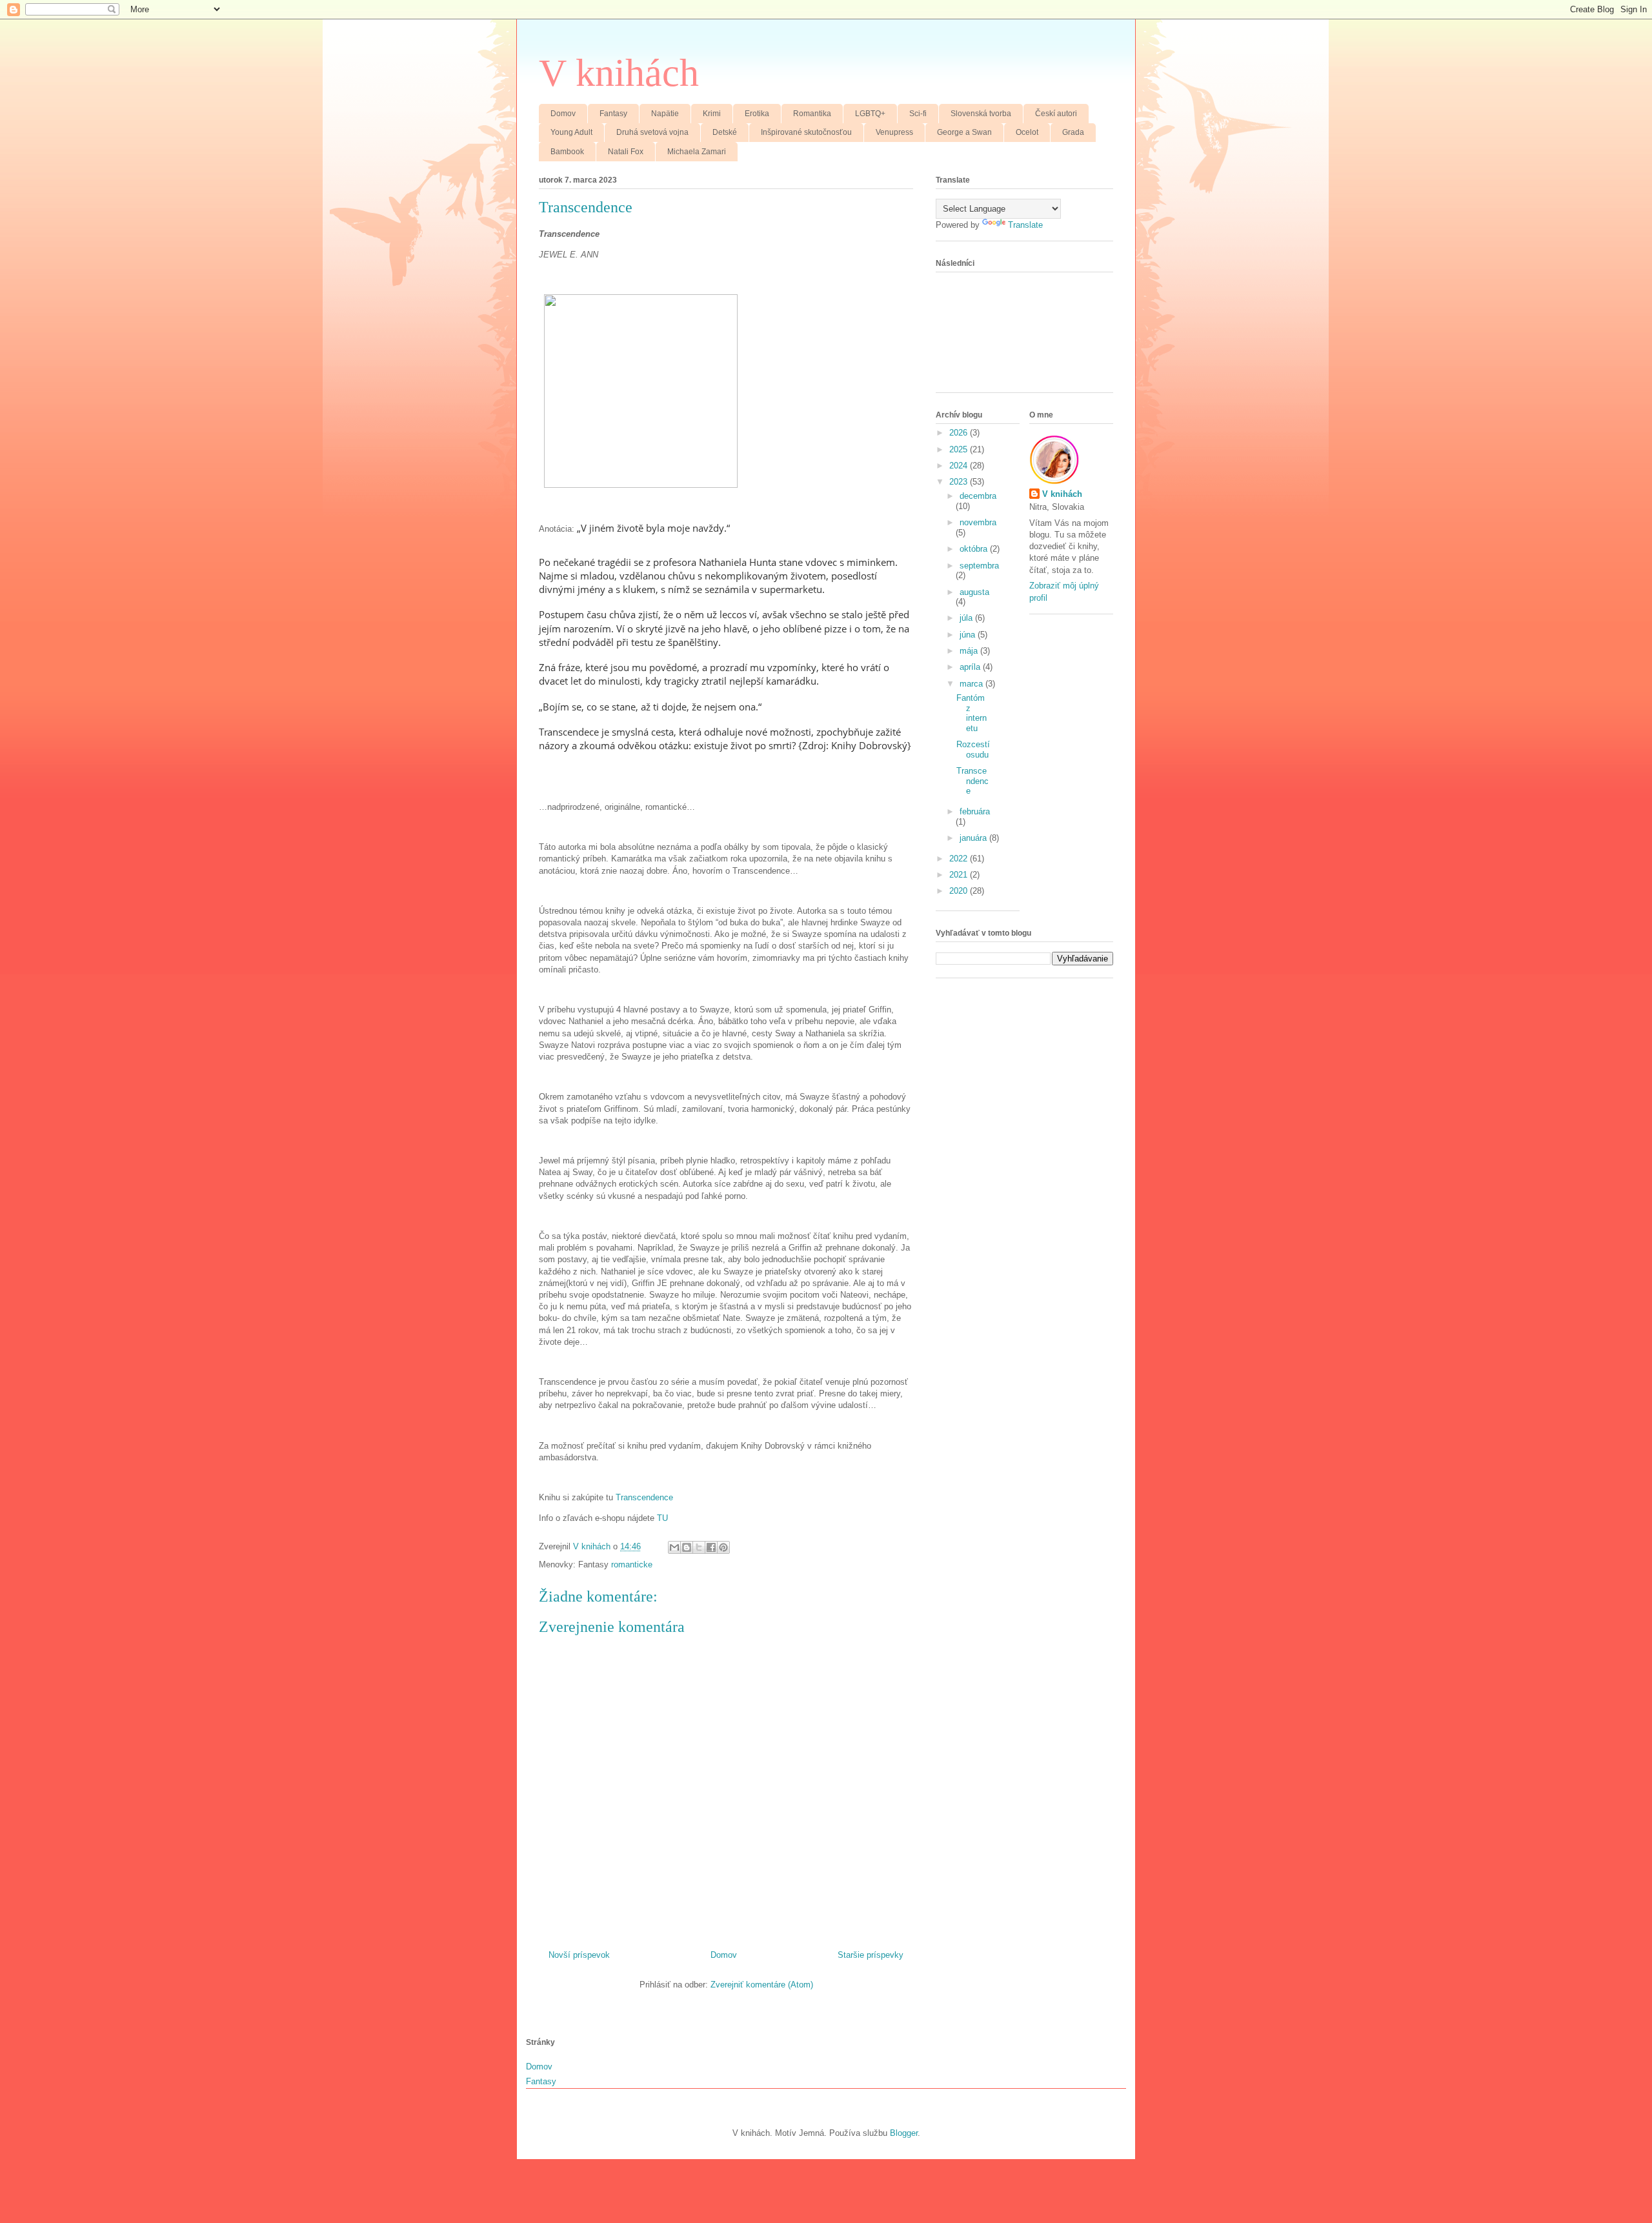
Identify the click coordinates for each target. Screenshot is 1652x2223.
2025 (960, 449)
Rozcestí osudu (973, 749)
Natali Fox (626, 152)
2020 (960, 891)
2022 (960, 859)
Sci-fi (918, 114)
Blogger (904, 2133)
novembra (978, 522)
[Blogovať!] (687, 1547)
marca (972, 684)
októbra (975, 549)
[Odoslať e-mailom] (674, 1547)
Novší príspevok (579, 1955)
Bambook (567, 152)
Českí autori (1056, 114)
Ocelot (1027, 132)
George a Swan (964, 132)
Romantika (812, 114)
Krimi (712, 114)
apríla (971, 667)
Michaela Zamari (697, 152)
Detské (725, 132)
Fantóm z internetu (972, 713)
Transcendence (644, 1497)
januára (974, 838)
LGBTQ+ (870, 114)
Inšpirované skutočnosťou (806, 132)
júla (967, 618)
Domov (563, 114)
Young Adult (571, 132)
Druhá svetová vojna (652, 132)
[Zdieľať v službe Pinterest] (723, 1547)
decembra (978, 496)
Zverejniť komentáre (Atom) (762, 1985)
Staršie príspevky (871, 1955)
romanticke (632, 1564)
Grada (1073, 132)
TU (662, 1518)
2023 (960, 482)
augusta (974, 592)
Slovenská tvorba (981, 114)
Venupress (894, 132)
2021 (960, 875)
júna (969, 635)
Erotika (757, 114)
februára (975, 811)
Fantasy (613, 114)
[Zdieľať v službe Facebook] (711, 1547)
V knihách (619, 73)
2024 (960, 466)
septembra (979, 566)
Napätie (665, 114)
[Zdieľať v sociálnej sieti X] (699, 1547)
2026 (960, 433)
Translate (1025, 225)
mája (970, 651)
